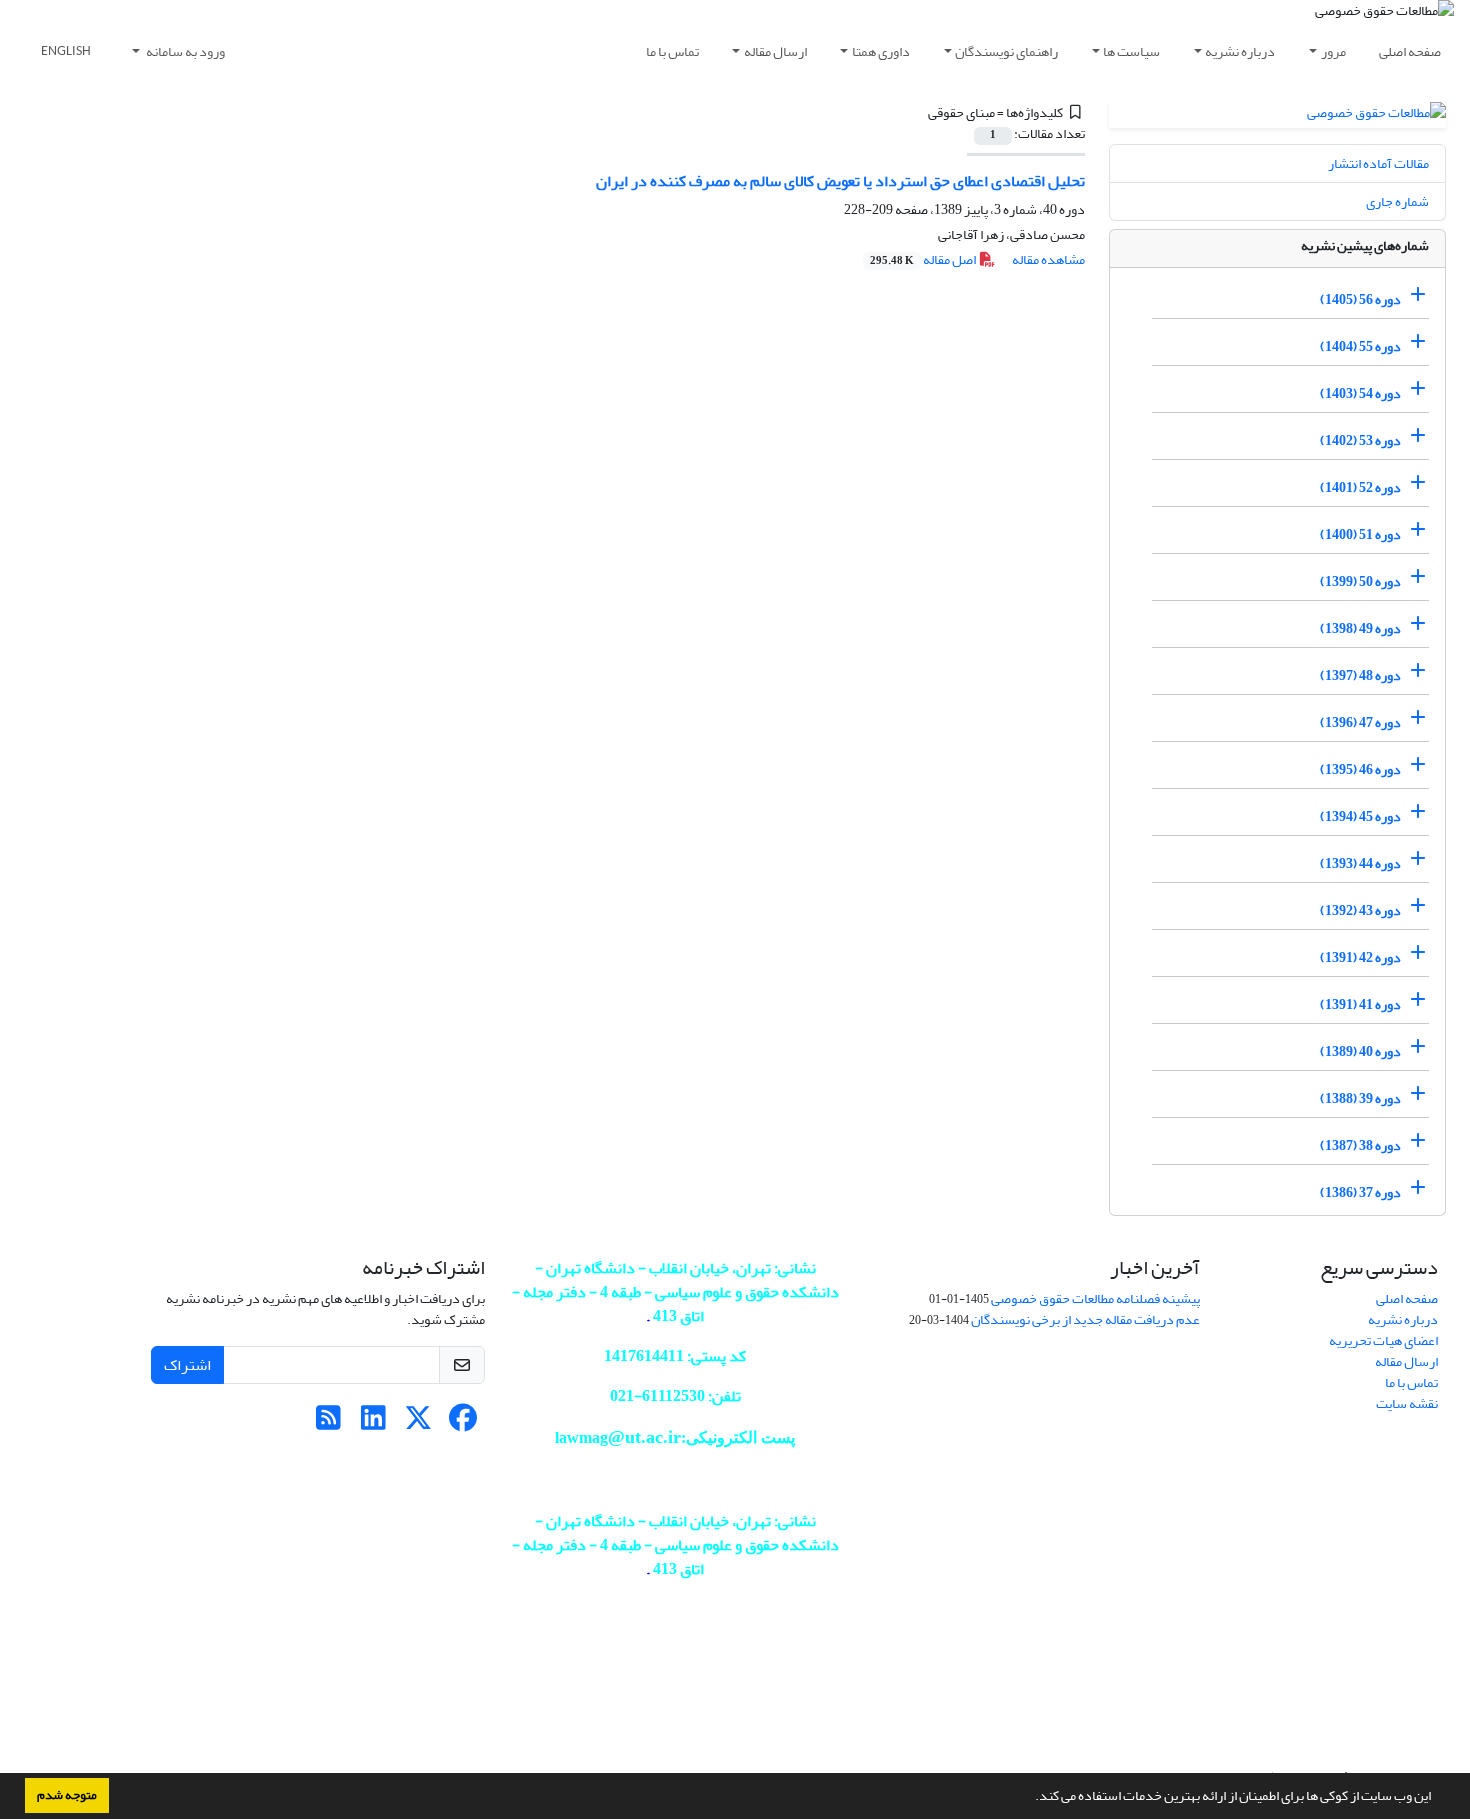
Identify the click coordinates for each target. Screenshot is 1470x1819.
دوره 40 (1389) (1360, 1051)
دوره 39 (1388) (1360, 1098)
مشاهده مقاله (1048, 259)
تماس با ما (672, 51)
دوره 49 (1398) (1360, 628)
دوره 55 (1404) (1360, 346)
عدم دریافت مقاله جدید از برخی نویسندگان (1085, 1319)
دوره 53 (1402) (1360, 440)
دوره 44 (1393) (1360, 863)
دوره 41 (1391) (1360, 1004)
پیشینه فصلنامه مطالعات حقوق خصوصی (1095, 1298)
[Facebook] (463, 1423)
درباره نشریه (1240, 51)
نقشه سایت (1407, 1403)
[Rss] (328, 1423)
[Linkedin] (373, 1423)
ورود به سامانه (184, 51)
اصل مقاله (924, 259)
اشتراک (187, 1365)
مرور (1333, 51)
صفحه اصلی (1410, 51)
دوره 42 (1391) (1360, 957)
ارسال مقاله (775, 51)
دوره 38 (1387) (1360, 1145)
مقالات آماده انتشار (1378, 163)
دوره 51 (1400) (1360, 534)
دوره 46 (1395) (1360, 769)
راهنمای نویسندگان (1006, 51)
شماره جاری (1397, 201)
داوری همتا (881, 51)
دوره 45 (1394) (1360, 816)
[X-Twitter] (418, 1423)
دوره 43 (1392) (1360, 910)
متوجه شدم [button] (67, 1795)
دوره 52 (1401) (1360, 487)
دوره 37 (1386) (1360, 1192)
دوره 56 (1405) (1360, 299)
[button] (1030, 1798)
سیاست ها (1131, 51)
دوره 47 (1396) (1360, 722)
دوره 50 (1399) (1360, 581)
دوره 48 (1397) (1360, 675)
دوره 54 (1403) (1360, 393)
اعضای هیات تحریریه (1383, 1340)
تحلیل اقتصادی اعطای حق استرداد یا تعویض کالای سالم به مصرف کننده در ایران (840, 181)
